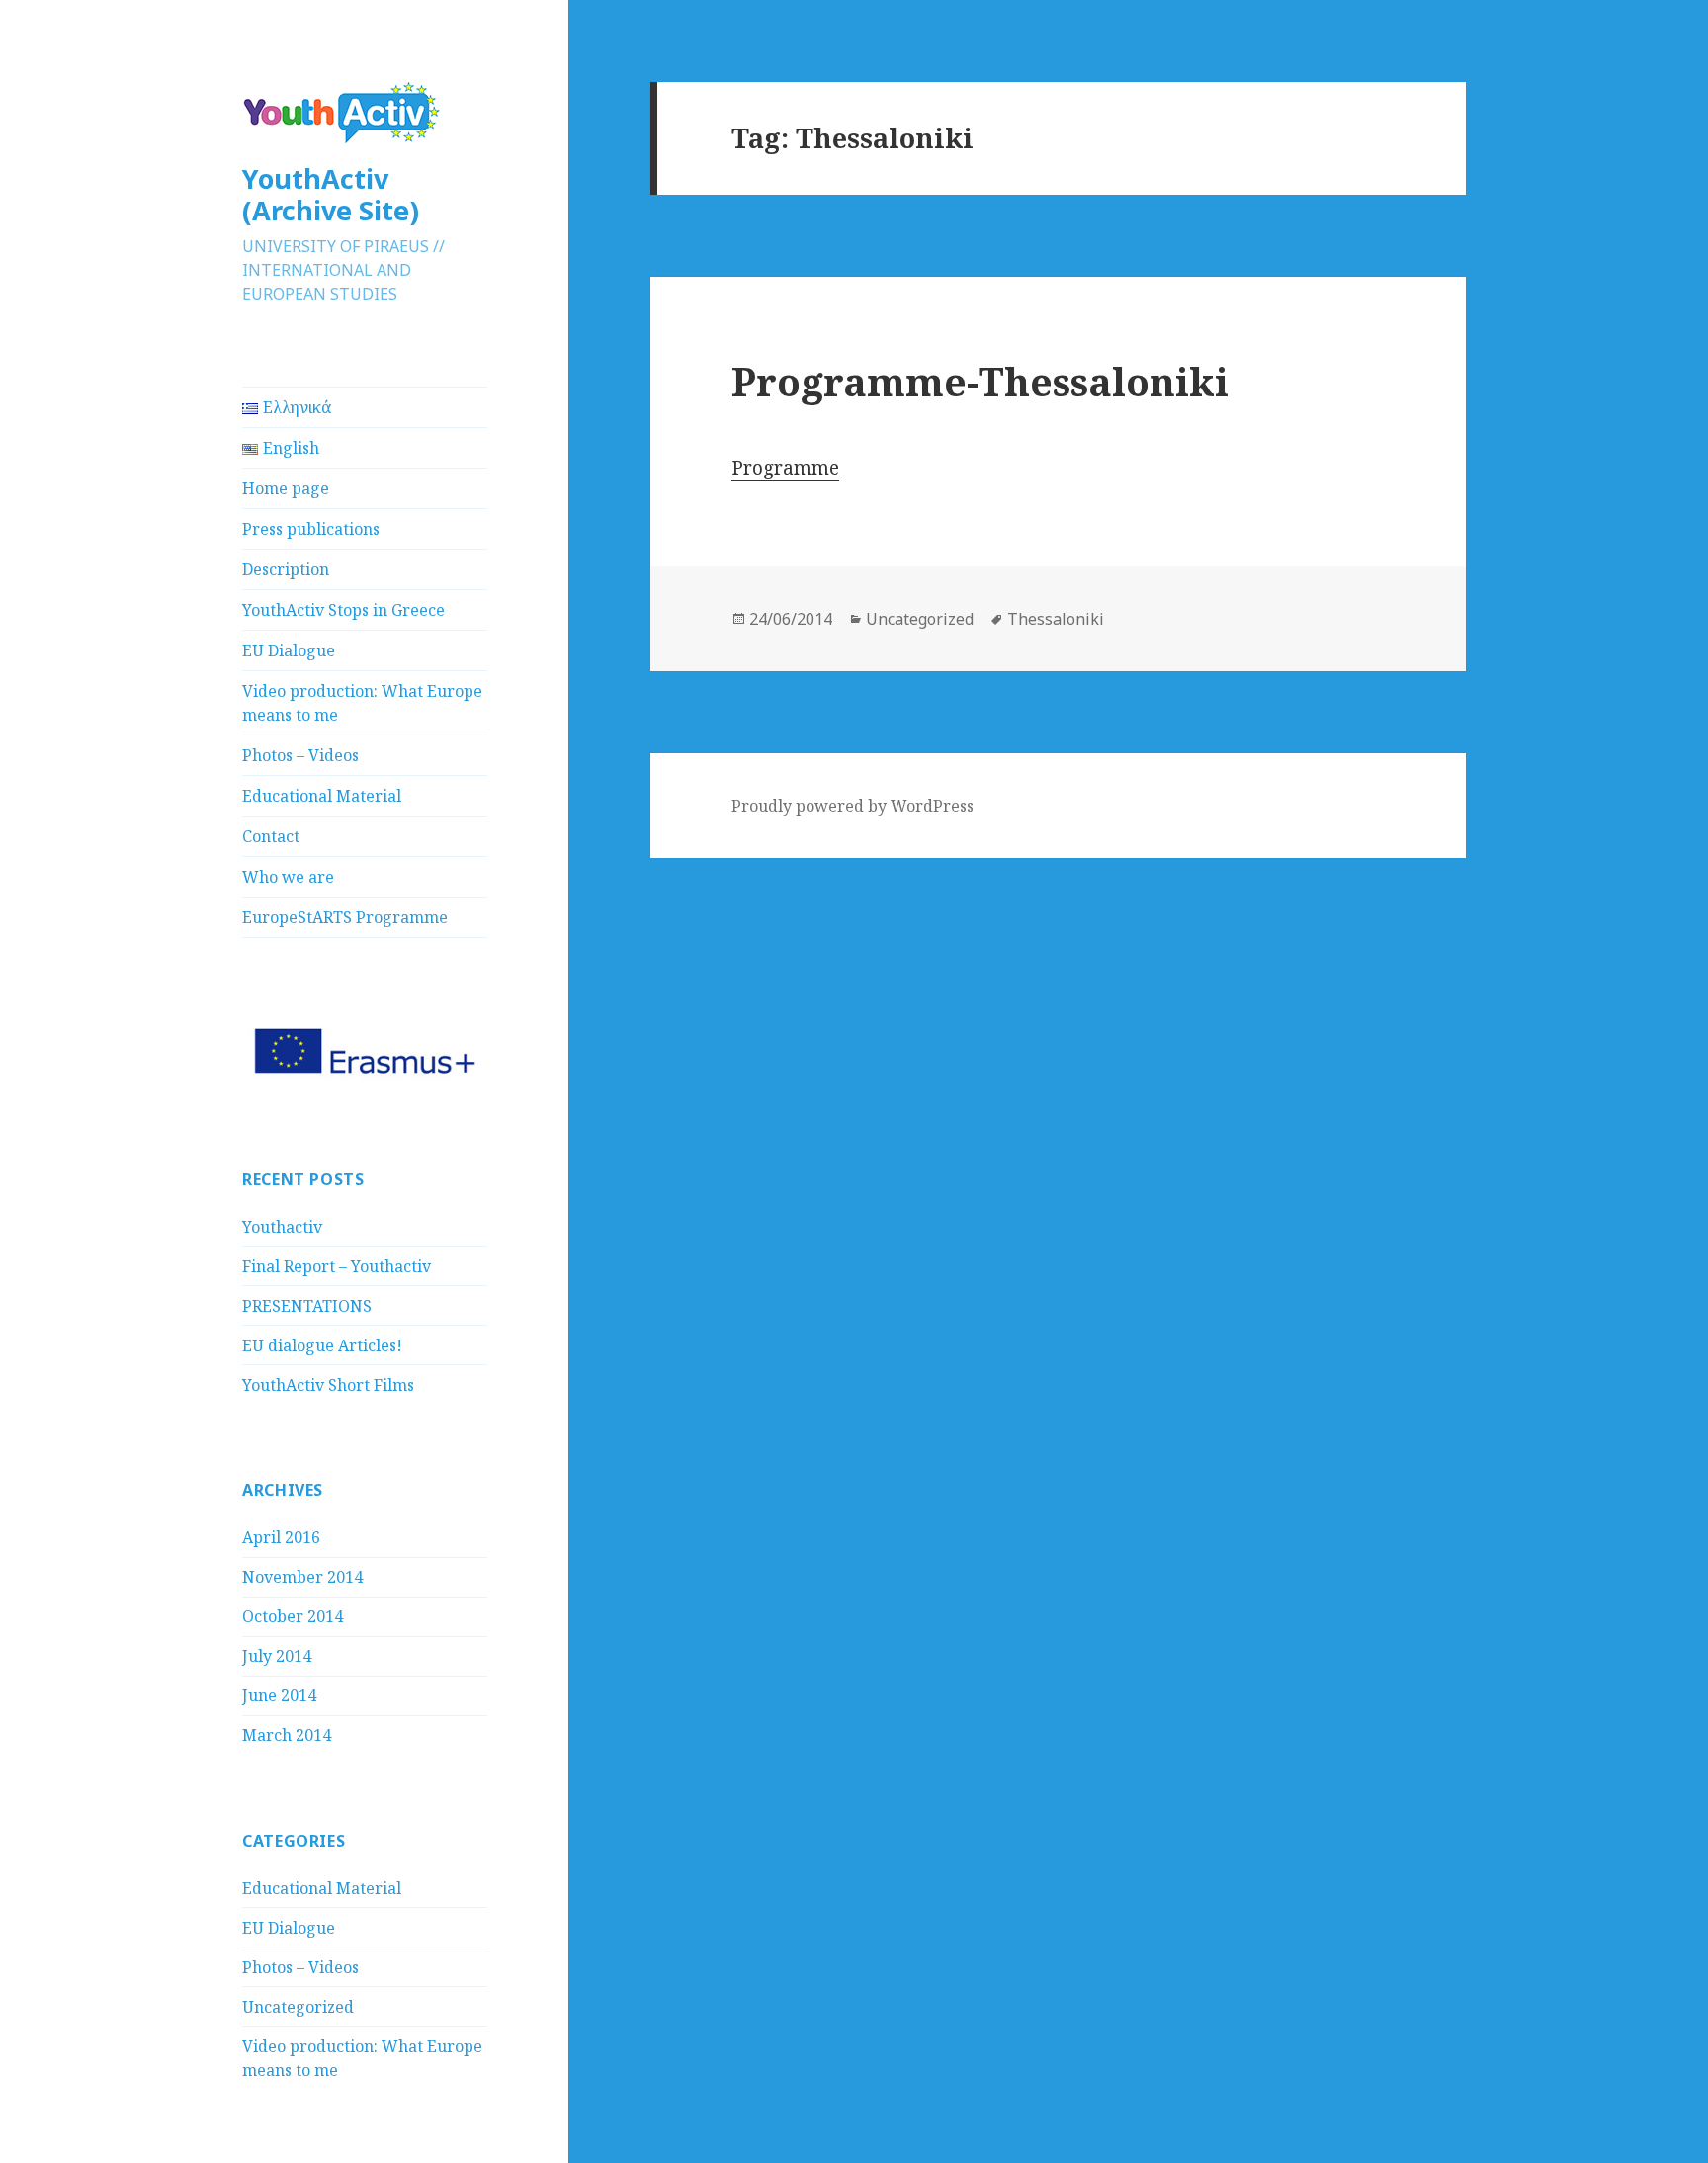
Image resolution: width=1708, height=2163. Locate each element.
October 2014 (293, 1616)
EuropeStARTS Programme (345, 917)
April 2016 (281, 1537)
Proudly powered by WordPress (853, 806)
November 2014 (302, 1577)
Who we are (288, 877)
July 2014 (277, 1656)
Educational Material (322, 796)
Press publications (311, 529)
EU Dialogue (289, 650)
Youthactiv (282, 1227)
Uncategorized (298, 2007)
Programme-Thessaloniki (980, 381)
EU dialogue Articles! (322, 1345)
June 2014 (279, 1695)
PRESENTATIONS (307, 1306)
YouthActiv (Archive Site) (331, 194)
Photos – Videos (300, 755)
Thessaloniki (1056, 619)
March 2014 (287, 1735)
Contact (271, 836)
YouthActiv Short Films (328, 1385)
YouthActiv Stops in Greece (343, 610)
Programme (785, 468)
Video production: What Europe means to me (362, 703)
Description (286, 569)
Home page (286, 488)
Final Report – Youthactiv (337, 1266)
